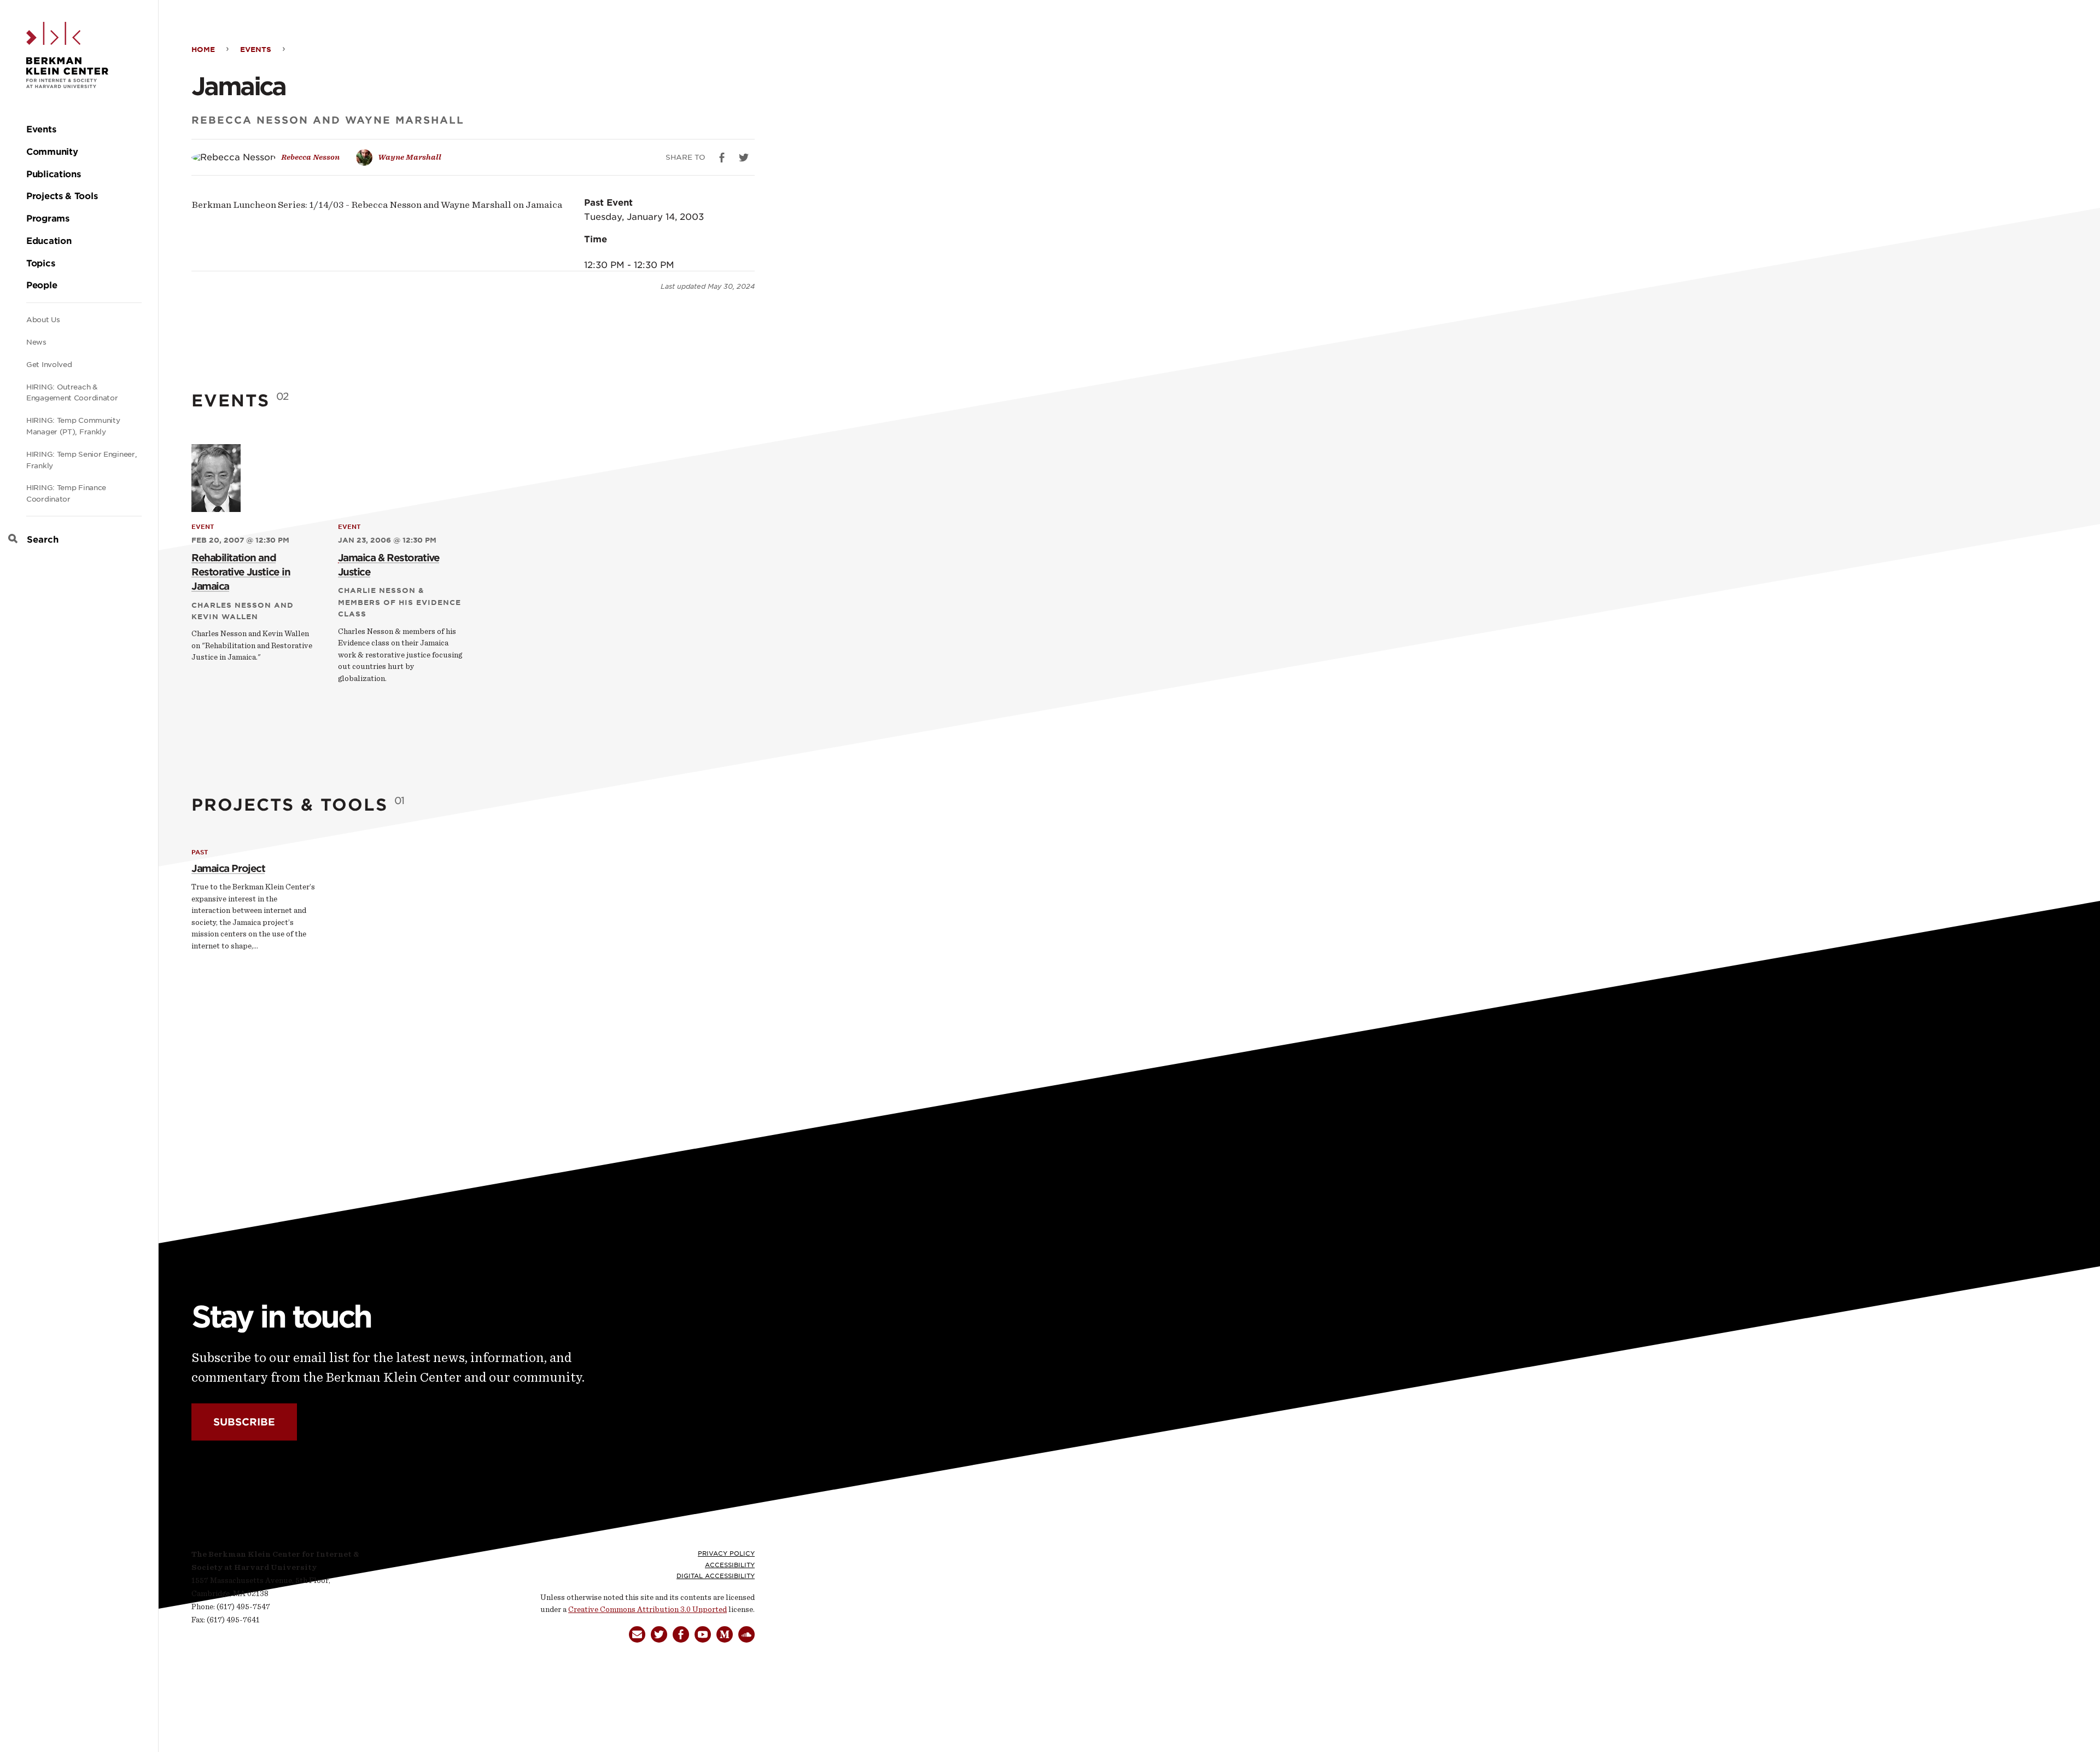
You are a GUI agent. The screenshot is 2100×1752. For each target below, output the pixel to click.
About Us (43, 320)
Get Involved (49, 365)
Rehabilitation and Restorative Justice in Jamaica (241, 572)
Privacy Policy (726, 1553)
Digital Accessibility (716, 1576)
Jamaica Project (228, 868)
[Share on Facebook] (722, 158)
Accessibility (730, 1565)
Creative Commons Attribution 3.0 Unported (647, 1610)
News (36, 342)
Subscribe (244, 1422)
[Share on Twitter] (744, 158)
